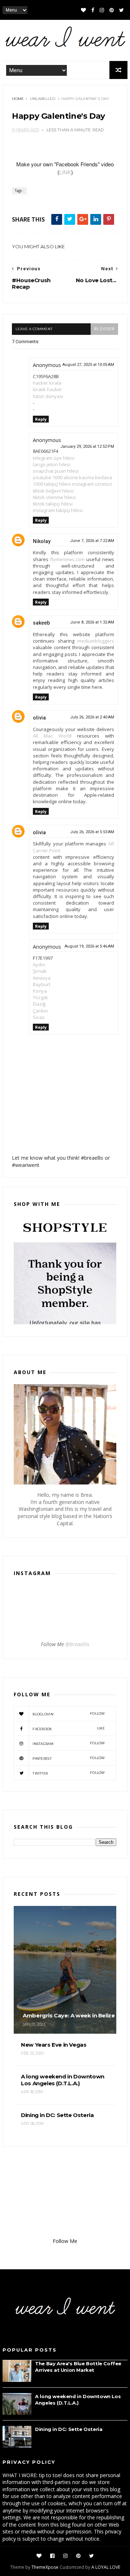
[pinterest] (112, 10)
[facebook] (93, 10)
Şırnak (40, 971)
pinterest (69, 1758)
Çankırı (40, 1011)
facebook (69, 1729)
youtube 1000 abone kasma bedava (72, 477)
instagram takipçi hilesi (58, 510)
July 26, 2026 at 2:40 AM (92, 717)
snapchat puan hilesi (56, 471)
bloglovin (69, 1714)
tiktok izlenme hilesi (54, 497)
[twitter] (122, 10)
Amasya (42, 978)
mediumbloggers (96, 641)
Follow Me (65, 2241)
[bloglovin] (83, 10)
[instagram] (102, 10)
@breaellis (77, 1644)
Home (18, 99)
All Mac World (52, 736)
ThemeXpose (45, 2567)
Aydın (39, 965)
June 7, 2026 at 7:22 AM (92, 541)
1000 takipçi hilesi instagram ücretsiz (73, 484)
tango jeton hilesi (52, 464)
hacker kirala (47, 383)
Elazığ (39, 1004)
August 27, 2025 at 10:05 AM (88, 365)
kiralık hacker (47, 389)
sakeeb (41, 623)
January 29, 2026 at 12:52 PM (87, 447)
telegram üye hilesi (54, 458)
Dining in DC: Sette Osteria (69, 2429)
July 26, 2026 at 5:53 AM (92, 832)
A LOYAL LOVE (106, 2567)
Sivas (39, 1017)
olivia (39, 718)
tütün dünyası (48, 396)
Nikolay (42, 541)
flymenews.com (67, 559)
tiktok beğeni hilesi (53, 491)
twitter (69, 1773)
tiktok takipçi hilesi (53, 504)
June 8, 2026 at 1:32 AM (92, 622)
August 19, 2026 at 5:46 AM (89, 946)
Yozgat (40, 997)
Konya (40, 991)
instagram (69, 1743)
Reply (41, 419)
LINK (65, 172)
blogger (104, 329)
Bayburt (42, 984)
